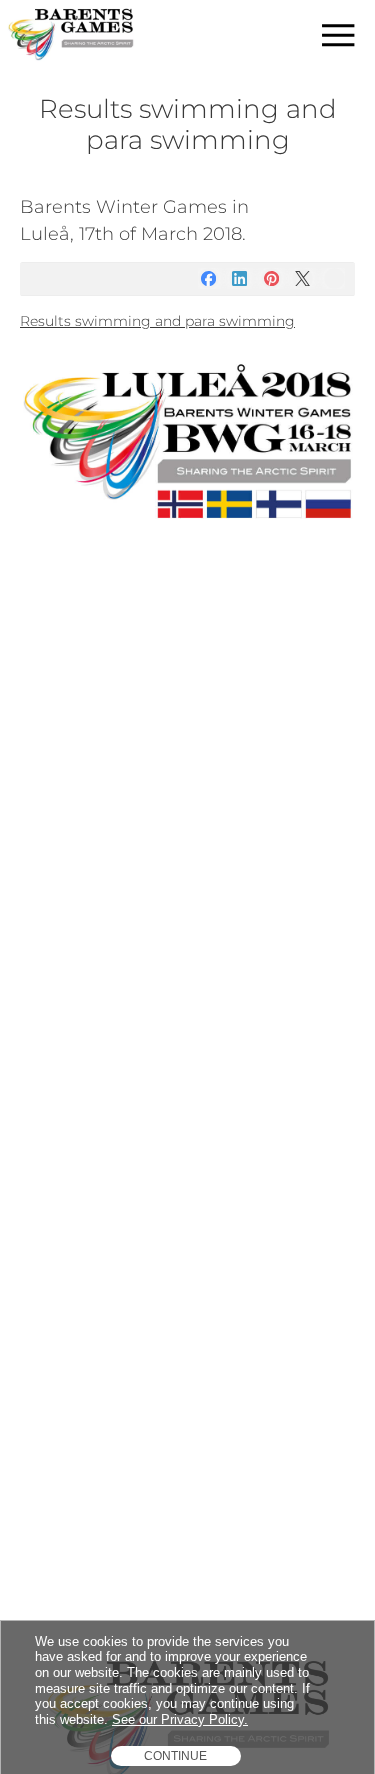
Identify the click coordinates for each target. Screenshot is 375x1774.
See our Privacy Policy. (180, 1719)
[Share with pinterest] (271, 278)
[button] (338, 35)
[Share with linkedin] (239, 278)
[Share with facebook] (208, 278)
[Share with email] (334, 278)
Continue (175, 1756)
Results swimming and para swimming (157, 321)
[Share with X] (302, 278)
